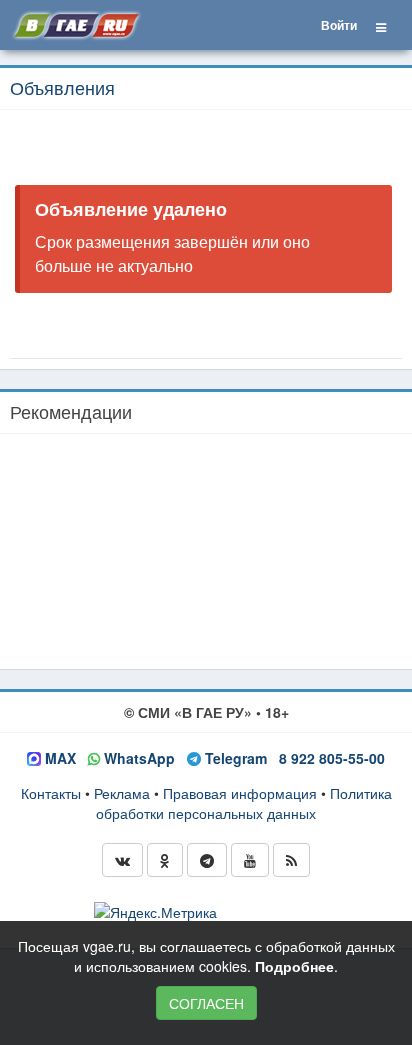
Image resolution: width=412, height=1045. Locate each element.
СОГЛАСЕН (206, 1003)
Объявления (62, 87)
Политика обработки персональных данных (244, 803)
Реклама (122, 793)
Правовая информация (240, 793)
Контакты (51, 793)
